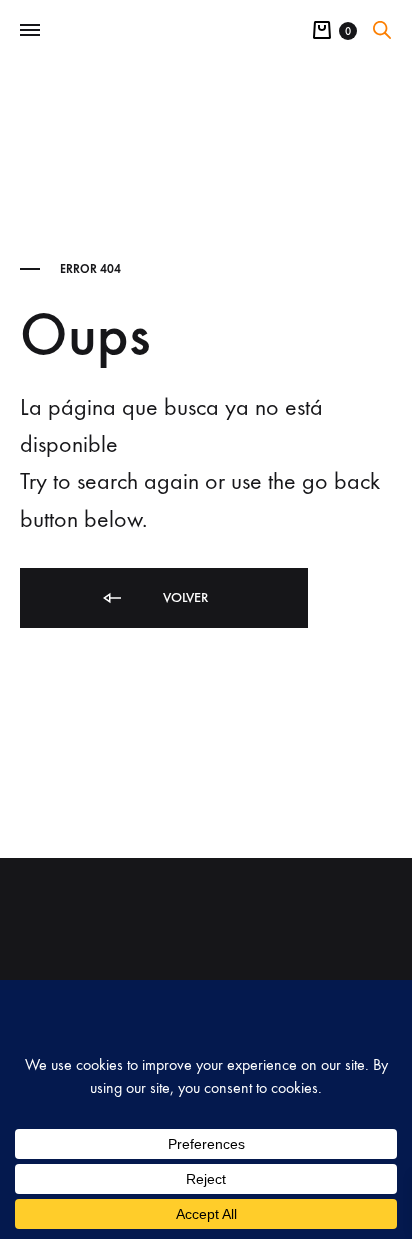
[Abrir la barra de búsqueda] (382, 30)
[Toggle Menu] (30, 31)
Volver (183, 597)
